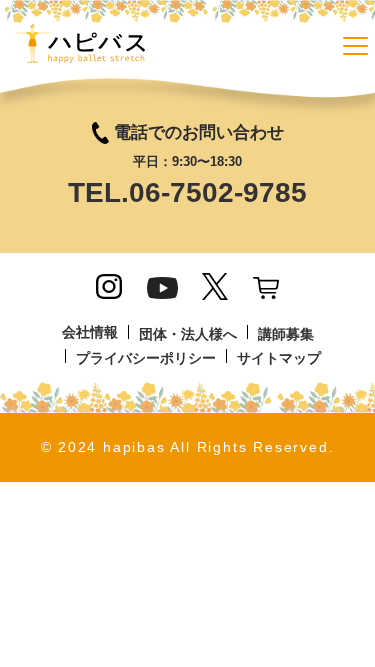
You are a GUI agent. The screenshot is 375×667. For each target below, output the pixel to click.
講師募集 (286, 334)
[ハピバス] (80, 50)
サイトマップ (279, 358)
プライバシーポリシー (146, 358)
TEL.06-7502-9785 (187, 192)
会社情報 (90, 332)
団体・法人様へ (188, 334)
